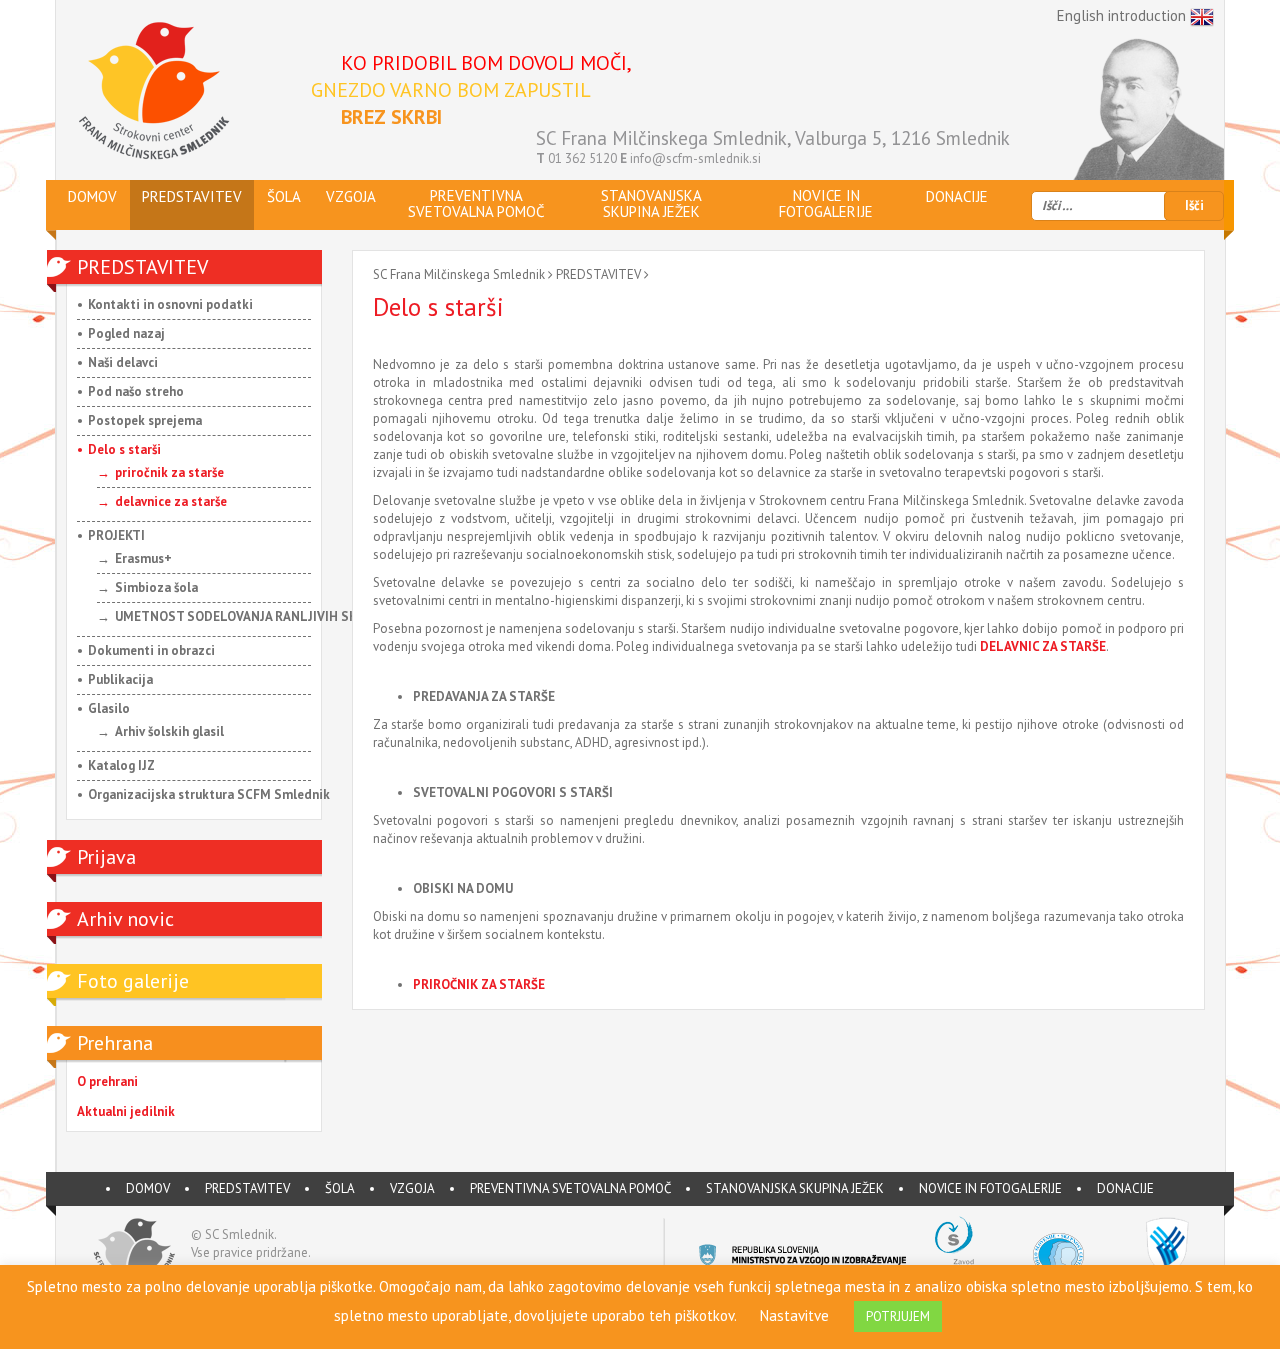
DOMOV (148, 1188)
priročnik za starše (169, 472)
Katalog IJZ (121, 765)
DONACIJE (1125, 1188)
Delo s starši (124, 449)
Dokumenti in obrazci (151, 650)
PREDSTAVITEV (598, 274)
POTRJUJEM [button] (898, 1316)
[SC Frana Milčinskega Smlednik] (153, 91)
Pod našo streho (136, 391)
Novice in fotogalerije (990, 1188)
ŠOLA (340, 1188)
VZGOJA (412, 1188)
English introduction (1123, 15)
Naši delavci (123, 362)
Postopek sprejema (145, 420)
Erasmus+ (143, 558)
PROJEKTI (116, 535)
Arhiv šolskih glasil (169, 731)
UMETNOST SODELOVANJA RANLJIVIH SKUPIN (250, 616)
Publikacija (120, 679)
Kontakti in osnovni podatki (170, 304)
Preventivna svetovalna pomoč (570, 1188)
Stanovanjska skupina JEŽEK (795, 1188)
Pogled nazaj (126, 333)
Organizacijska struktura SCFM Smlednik (209, 794)
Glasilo (109, 708)
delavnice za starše (171, 501)
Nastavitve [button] (794, 1315)
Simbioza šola (156, 587)
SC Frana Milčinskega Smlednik (459, 274)
